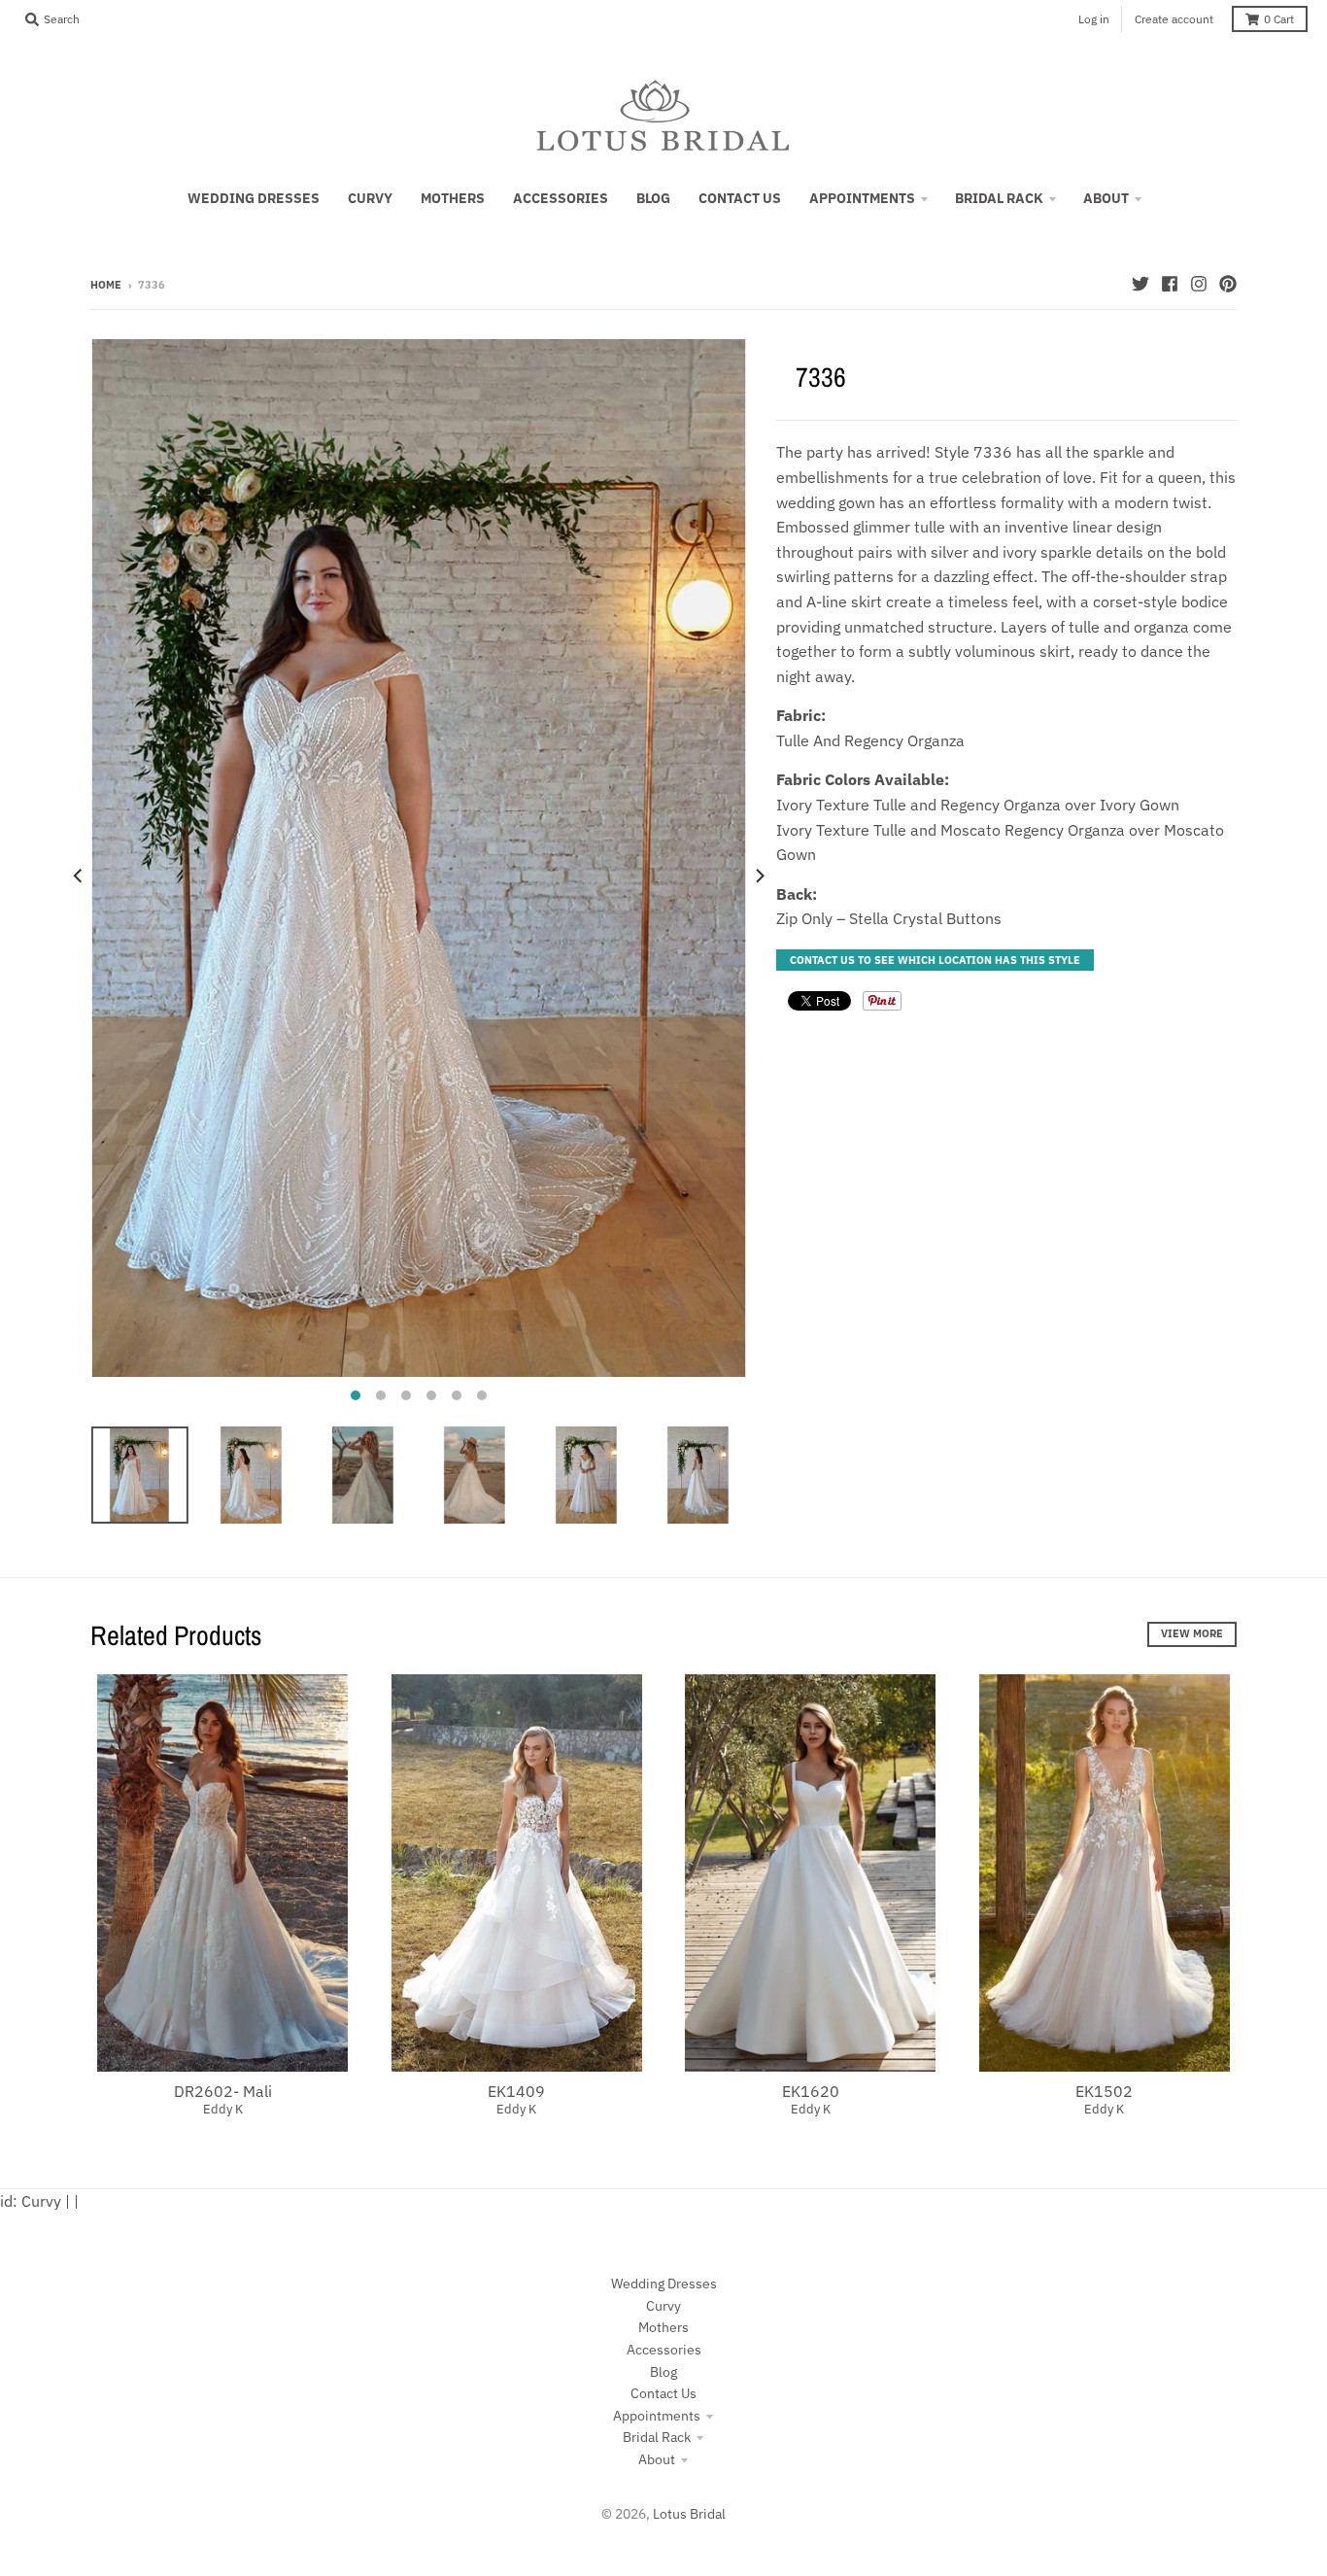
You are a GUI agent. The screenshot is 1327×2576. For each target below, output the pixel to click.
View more (1192, 1633)
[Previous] (79, 876)
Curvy (663, 2306)
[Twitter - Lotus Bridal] (1140, 284)
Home (106, 285)
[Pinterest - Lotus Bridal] (1228, 284)
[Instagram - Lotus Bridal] (1199, 284)
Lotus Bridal (689, 2514)
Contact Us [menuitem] (740, 198)
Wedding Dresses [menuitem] (254, 198)
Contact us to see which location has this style (935, 960)
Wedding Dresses (664, 2284)
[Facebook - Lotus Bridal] (1170, 284)
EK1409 (516, 2091)
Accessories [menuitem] (561, 198)
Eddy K (223, 2109)
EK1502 (1104, 2091)
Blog (663, 2372)
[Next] (759, 876)
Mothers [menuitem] (453, 198)
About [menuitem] (1106, 198)
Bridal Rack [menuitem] (999, 198)
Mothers (663, 2327)
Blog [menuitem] (653, 198)
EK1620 (811, 2091)
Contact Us (663, 2393)
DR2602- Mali (223, 2091)
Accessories (664, 2350)
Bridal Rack (657, 2437)
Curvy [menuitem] (370, 198)
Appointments (657, 2416)
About (657, 2459)
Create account (1174, 19)
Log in (1094, 19)
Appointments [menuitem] (862, 198)
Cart (1279, 19)
